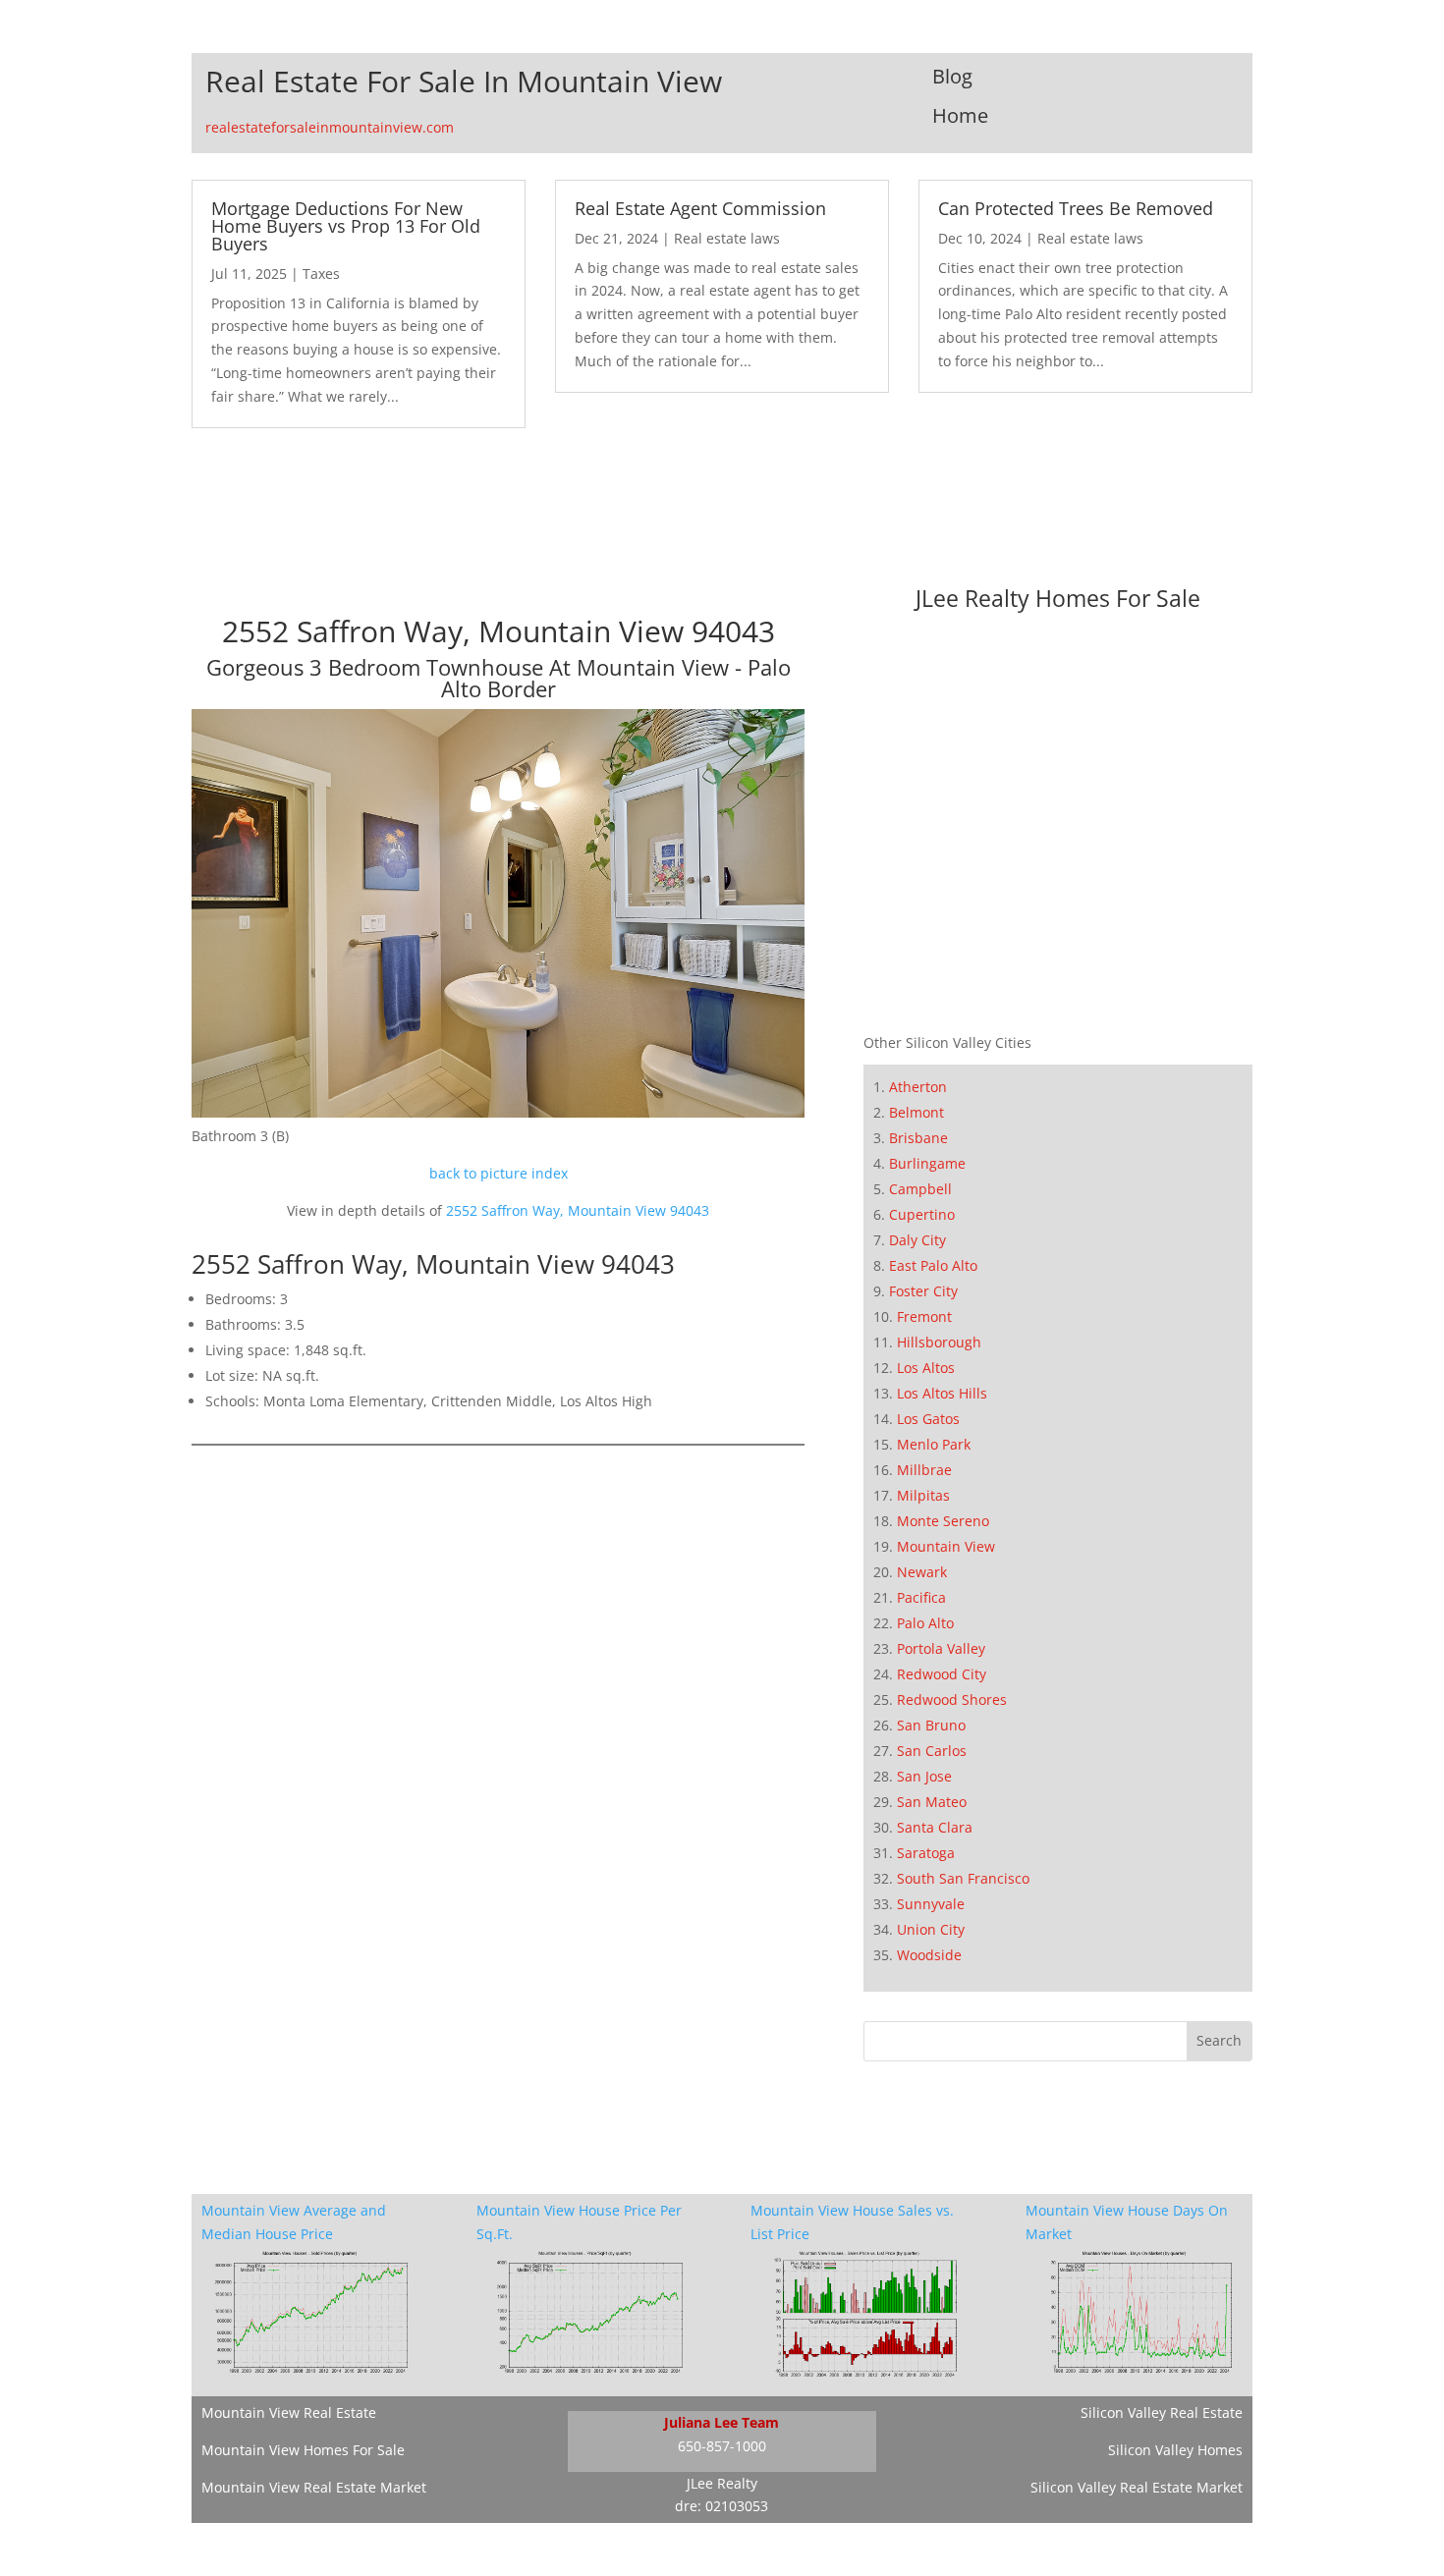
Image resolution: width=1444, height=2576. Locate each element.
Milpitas (923, 1495)
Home (960, 115)
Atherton (918, 1087)
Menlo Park (934, 1444)
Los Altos (926, 1368)
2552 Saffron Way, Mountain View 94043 (578, 1210)
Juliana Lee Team (722, 2422)
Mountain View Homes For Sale (303, 2450)
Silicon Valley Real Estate (1162, 2412)
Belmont (916, 1112)
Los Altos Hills (942, 1393)
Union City (931, 1929)
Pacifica (921, 1597)
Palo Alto (925, 1623)
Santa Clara (935, 1827)
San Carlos (932, 1751)
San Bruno (931, 1725)
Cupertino (922, 1214)
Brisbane (918, 1138)
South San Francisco (963, 1878)
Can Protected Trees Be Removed (1076, 208)
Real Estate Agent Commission (700, 208)
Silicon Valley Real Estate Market (1137, 2487)
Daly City (917, 1240)
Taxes (321, 274)
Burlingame (927, 1163)
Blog (952, 76)
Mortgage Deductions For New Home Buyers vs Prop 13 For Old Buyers (346, 226)
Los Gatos (928, 1419)
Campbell (920, 1189)
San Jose (924, 1776)
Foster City (923, 1291)
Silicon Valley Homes (1175, 2450)
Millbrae (924, 1470)
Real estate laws (727, 238)
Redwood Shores (952, 1699)
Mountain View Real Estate (289, 2412)
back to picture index (499, 1173)
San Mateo (932, 1802)
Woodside (929, 1955)
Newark (922, 1572)
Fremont (924, 1316)
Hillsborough (939, 1342)
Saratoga (926, 1853)
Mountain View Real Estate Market (314, 2487)
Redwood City (942, 1674)
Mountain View (946, 1546)
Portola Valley (941, 1648)
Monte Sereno (943, 1521)
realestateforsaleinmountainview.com (330, 127)
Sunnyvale (931, 1904)
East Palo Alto (933, 1265)
